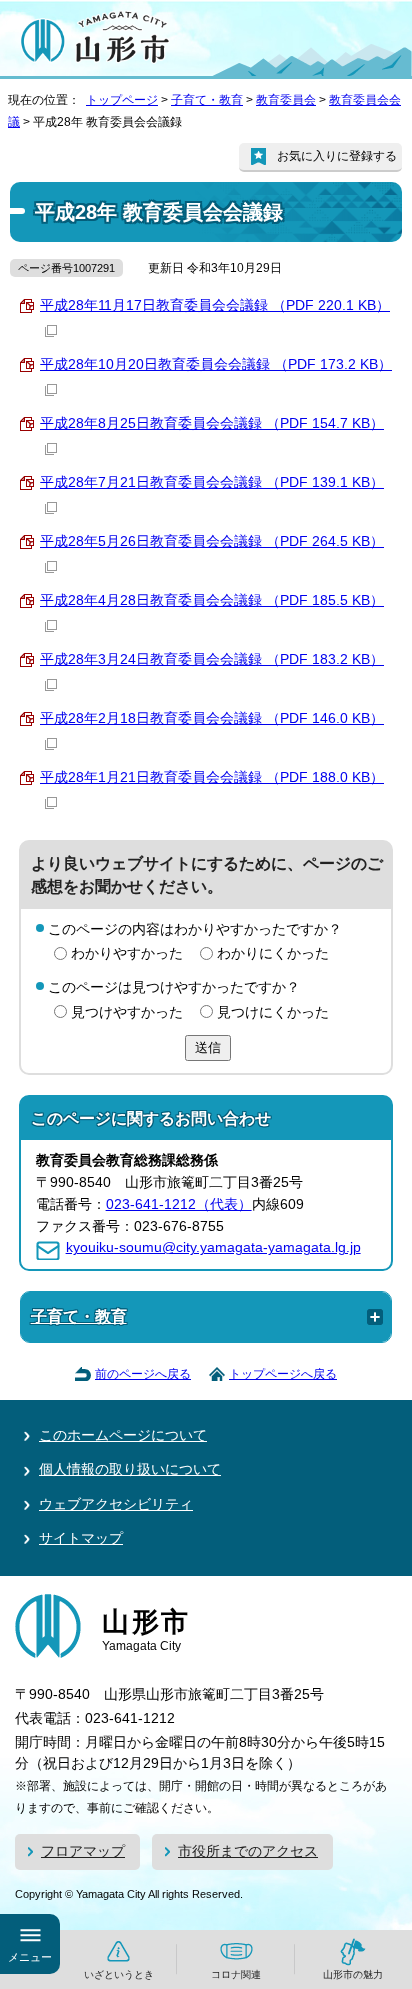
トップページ (122, 100)
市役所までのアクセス (248, 1851)
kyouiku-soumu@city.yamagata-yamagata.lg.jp (213, 1247)
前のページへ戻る (143, 1374)
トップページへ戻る (283, 1374)
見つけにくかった (273, 1012)
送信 (208, 1047)
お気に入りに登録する (337, 156)
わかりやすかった (127, 953)
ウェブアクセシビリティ (116, 1504)
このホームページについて (123, 1435)
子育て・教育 (207, 100)
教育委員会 (286, 100)
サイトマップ (81, 1538)
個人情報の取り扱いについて (130, 1469)
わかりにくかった (273, 953)
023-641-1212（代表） (179, 1204)
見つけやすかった (127, 1012)
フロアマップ (83, 1851)
